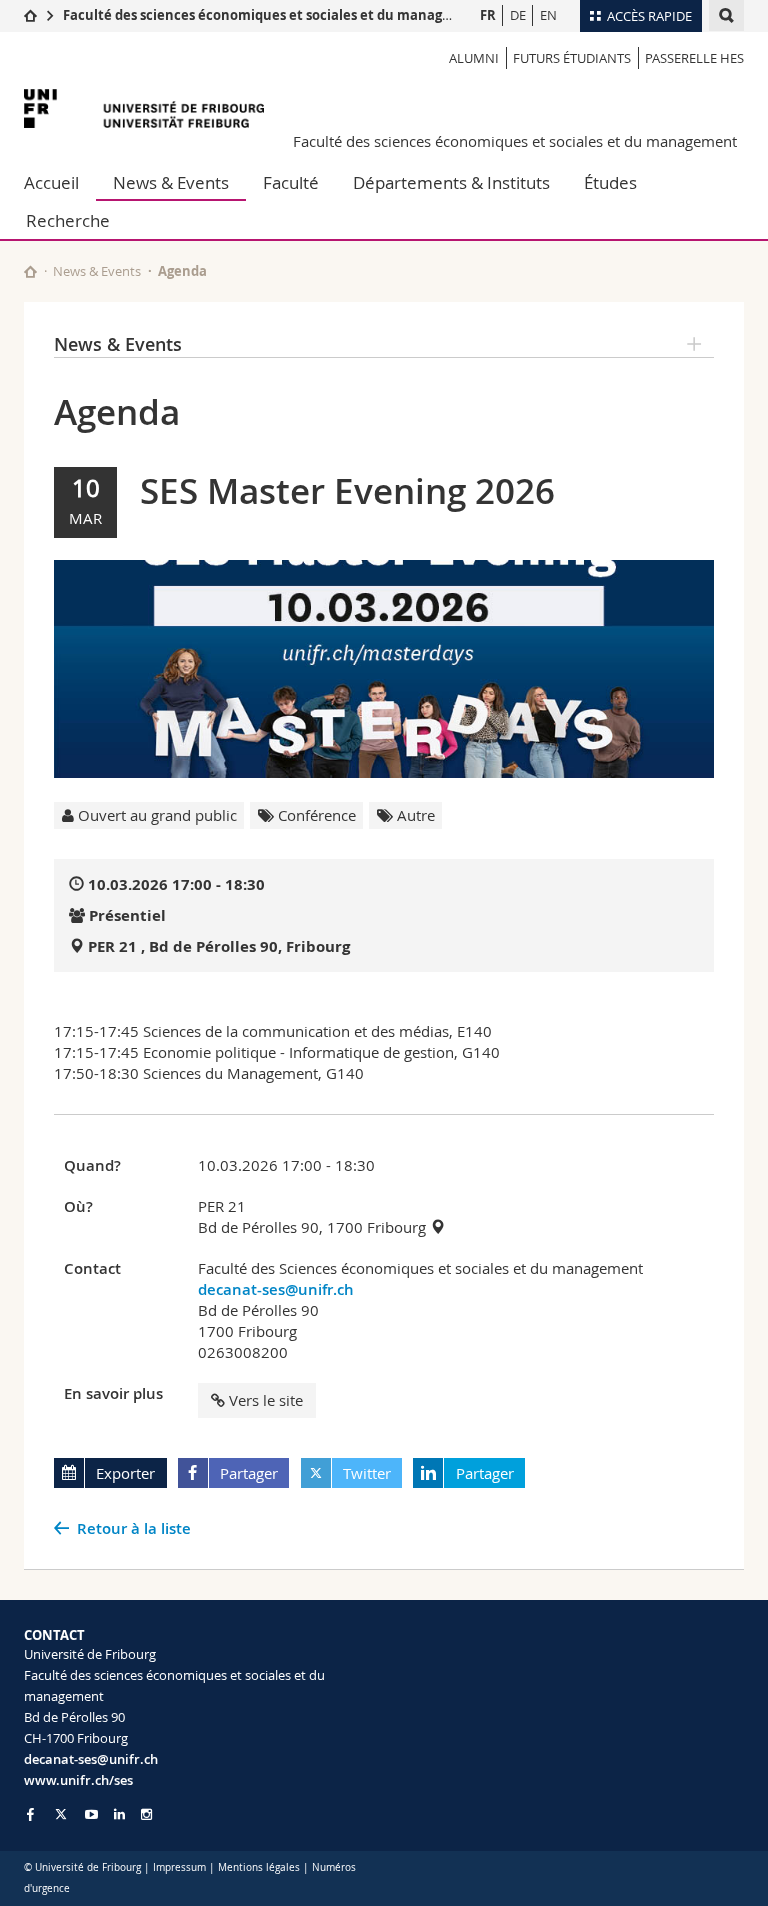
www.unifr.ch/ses (78, 1780)
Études (610, 182)
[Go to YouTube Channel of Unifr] (91, 1814)
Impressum (179, 1867)
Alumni (474, 58)
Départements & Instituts (451, 182)
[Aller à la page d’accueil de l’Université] (144, 108)
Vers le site (266, 1400)
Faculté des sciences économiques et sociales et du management (274, 15)
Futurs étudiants (572, 58)
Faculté (291, 182)
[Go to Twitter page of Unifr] (61, 1814)
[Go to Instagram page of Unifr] (146, 1814)
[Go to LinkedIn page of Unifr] (119, 1814)
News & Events (171, 182)
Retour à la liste (134, 1528)
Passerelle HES (694, 58)
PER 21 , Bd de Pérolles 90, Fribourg (219, 946)
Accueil (51, 182)
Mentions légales (259, 1867)
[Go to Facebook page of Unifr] (30, 1814)
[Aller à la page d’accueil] (30, 15)
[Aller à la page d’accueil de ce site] (30, 271)
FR (488, 15)
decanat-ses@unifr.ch (276, 1289)
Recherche (68, 220)
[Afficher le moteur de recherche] (726, 15)
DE (518, 15)
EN (548, 15)
